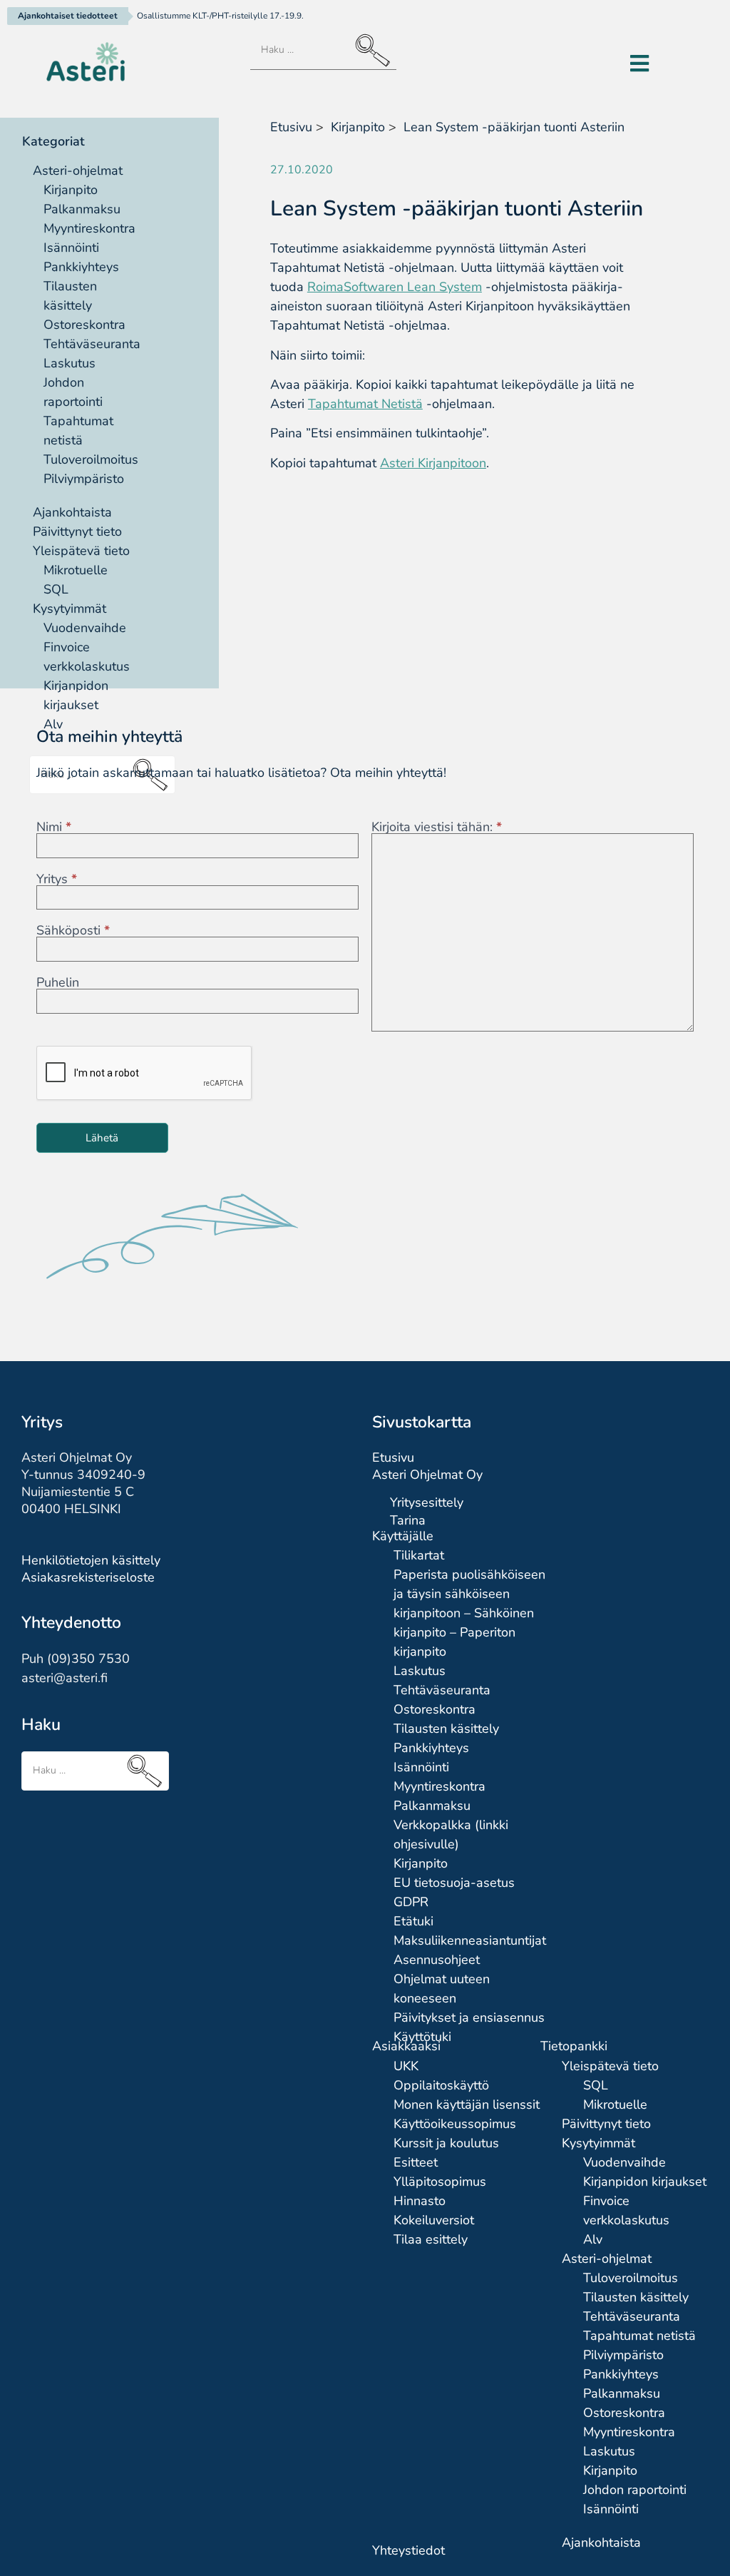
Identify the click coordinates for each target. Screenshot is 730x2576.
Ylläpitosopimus (440, 2182)
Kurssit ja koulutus (446, 2143)
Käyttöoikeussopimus (455, 2124)
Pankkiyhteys (81, 267)
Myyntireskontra (89, 228)
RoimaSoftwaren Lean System (395, 287)
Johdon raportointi (635, 2490)
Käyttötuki (422, 2037)
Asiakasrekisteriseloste (88, 1577)
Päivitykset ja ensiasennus (469, 2017)
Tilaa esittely (431, 2239)
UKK (406, 2066)
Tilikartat (419, 1555)
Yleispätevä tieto (81, 551)
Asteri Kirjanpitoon (433, 463)
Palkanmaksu (82, 209)
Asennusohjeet (437, 1960)
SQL (56, 589)
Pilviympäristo (84, 479)
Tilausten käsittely (446, 1729)
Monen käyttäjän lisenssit (467, 2104)
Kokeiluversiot (434, 2220)
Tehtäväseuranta (92, 344)
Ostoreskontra (84, 325)
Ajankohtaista (72, 512)
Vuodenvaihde (85, 628)
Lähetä (102, 1138)
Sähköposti (73, 930)
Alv (593, 2239)
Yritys (57, 879)
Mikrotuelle (76, 570)
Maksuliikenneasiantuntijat (470, 1940)
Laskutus (70, 363)
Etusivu (291, 127)
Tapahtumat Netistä (365, 404)
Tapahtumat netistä (639, 2336)
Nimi (54, 827)
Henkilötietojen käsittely (91, 1560)
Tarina (408, 1520)
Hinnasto (420, 2201)
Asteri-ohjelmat (78, 170)
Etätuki (413, 1921)
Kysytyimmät (70, 609)
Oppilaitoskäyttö (441, 2085)
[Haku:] (323, 51)
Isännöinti (71, 248)
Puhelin (58, 982)
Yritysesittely (427, 1502)
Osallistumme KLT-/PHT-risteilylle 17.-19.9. (220, 16)
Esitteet (416, 2162)
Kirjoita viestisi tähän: (437, 827)
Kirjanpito (71, 190)
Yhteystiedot (408, 2550)
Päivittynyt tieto (77, 531)
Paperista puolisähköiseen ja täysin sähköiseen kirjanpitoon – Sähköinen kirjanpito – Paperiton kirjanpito (469, 1613)
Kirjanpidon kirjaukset (645, 2182)
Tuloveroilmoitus (91, 459)
